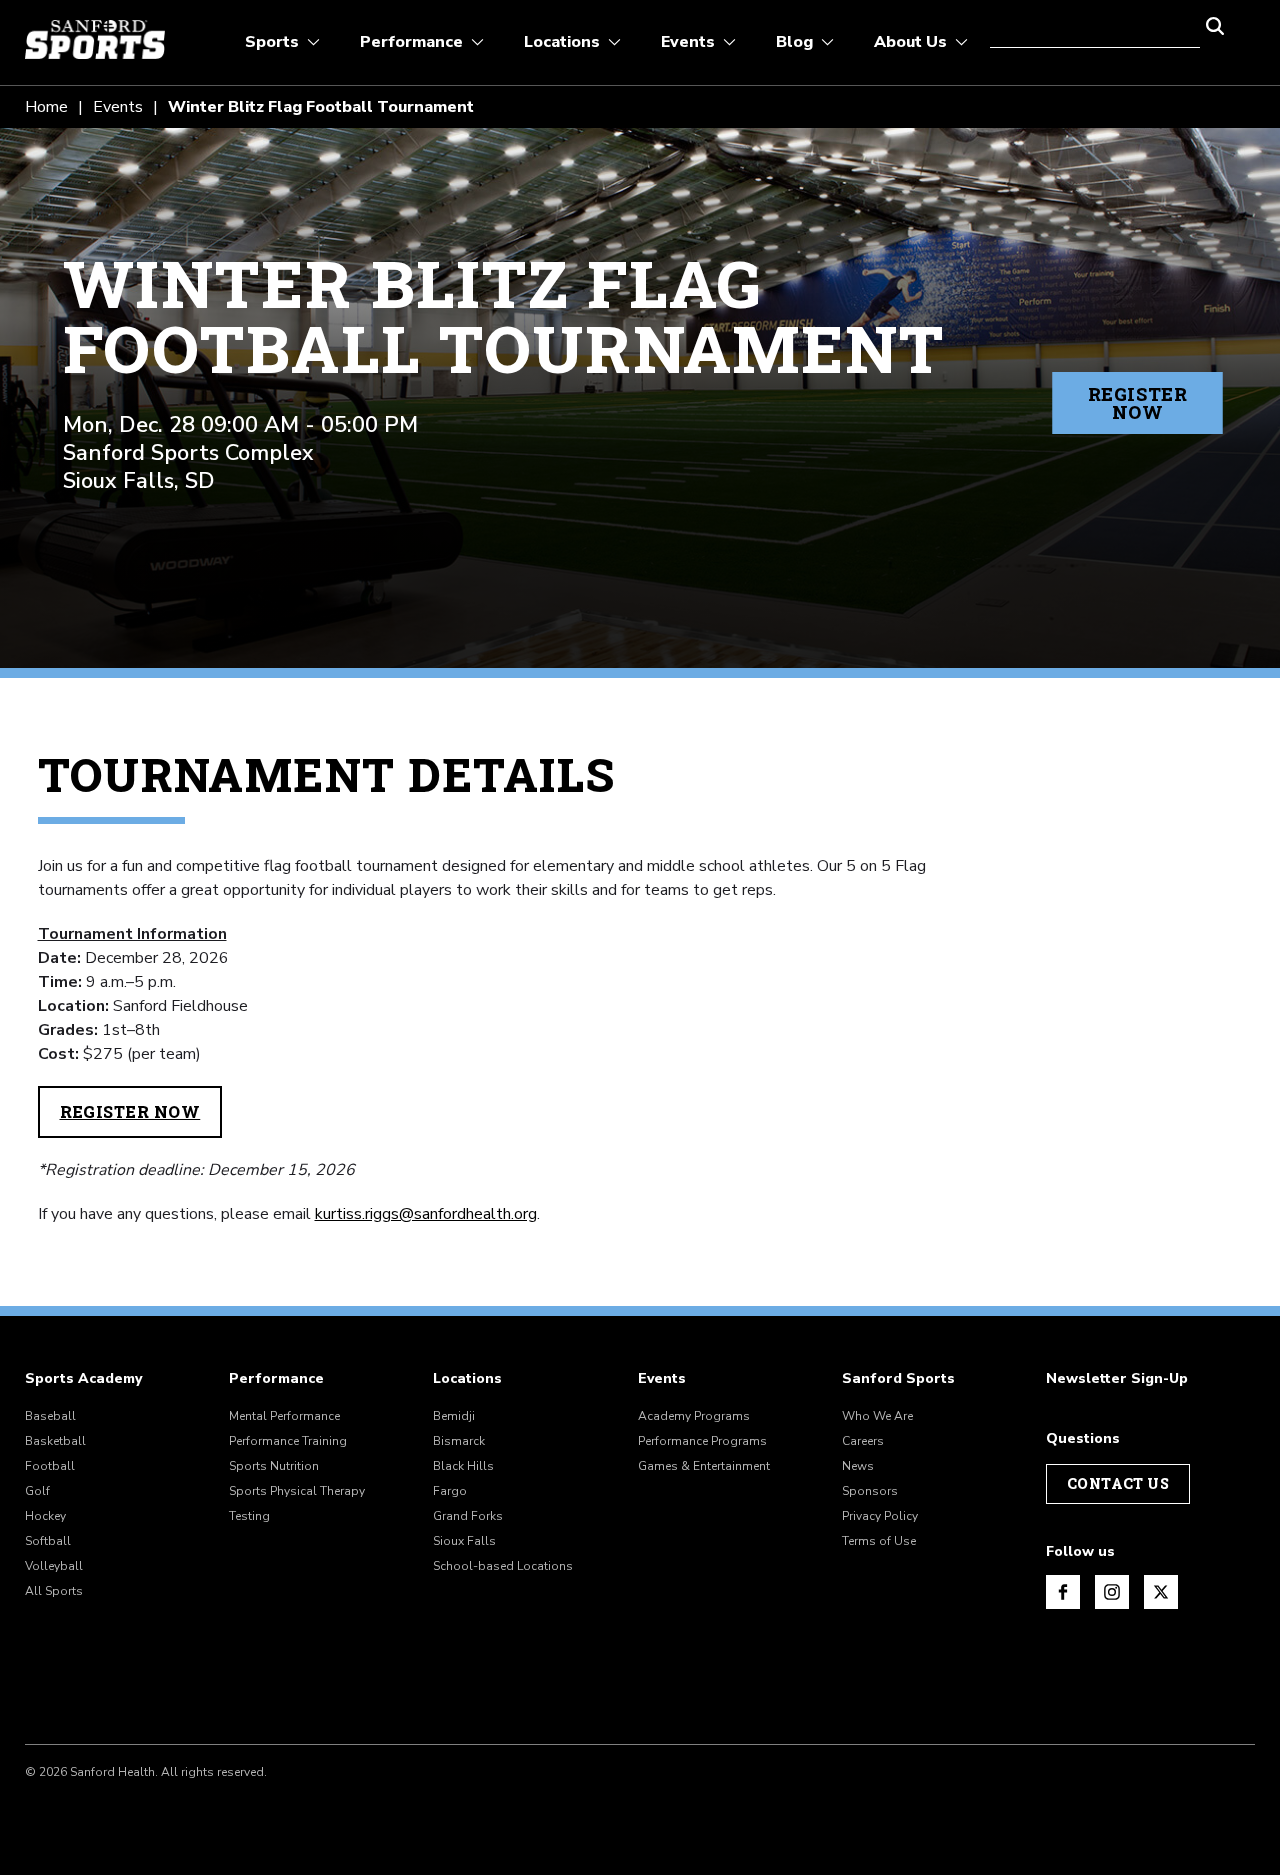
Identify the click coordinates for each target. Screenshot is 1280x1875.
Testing (249, 1516)
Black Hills (463, 1466)
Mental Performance (284, 1416)
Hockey (45, 1516)
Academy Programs (694, 1416)
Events (118, 107)
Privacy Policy (880, 1516)
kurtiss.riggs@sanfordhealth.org (426, 1214)
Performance (276, 1379)
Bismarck (459, 1441)
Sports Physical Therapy (297, 1491)
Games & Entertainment (704, 1466)
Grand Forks (468, 1516)
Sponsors (870, 1491)
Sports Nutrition (274, 1466)
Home (46, 107)
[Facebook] (1063, 1592)
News (858, 1466)
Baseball (50, 1416)
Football (50, 1466)
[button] (1215, 24)
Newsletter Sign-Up (1117, 1379)
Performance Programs (702, 1441)
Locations (467, 1379)
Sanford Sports (898, 1379)
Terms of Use (879, 1541)
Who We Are (877, 1416)
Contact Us (1118, 1483)
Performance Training (288, 1441)
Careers (863, 1441)
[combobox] (1095, 24)
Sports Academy (83, 1379)
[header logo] (95, 39)
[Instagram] (1112, 1592)
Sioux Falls (464, 1541)
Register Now (1137, 403)
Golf (37, 1491)
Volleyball (54, 1566)
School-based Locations (503, 1566)
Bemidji (454, 1416)
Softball (48, 1541)
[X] (1161, 1592)
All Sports (54, 1591)
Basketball (55, 1441)
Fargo (450, 1491)
